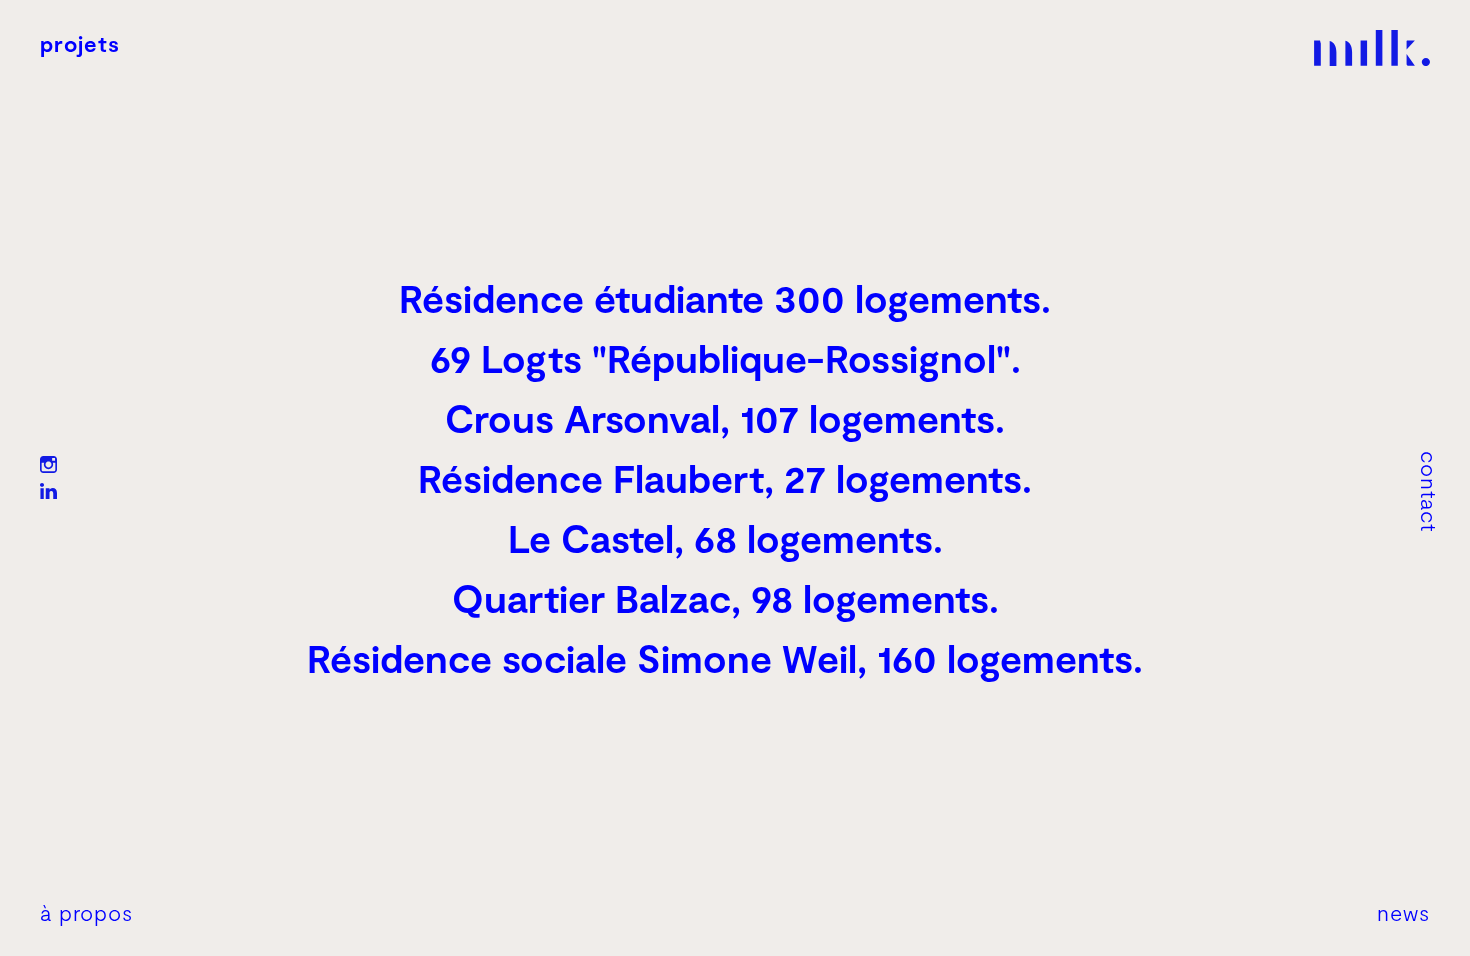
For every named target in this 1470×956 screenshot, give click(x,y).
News (1403, 912)
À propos (86, 912)
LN (48, 491)
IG (48, 464)
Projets (80, 43)
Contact (1430, 491)
